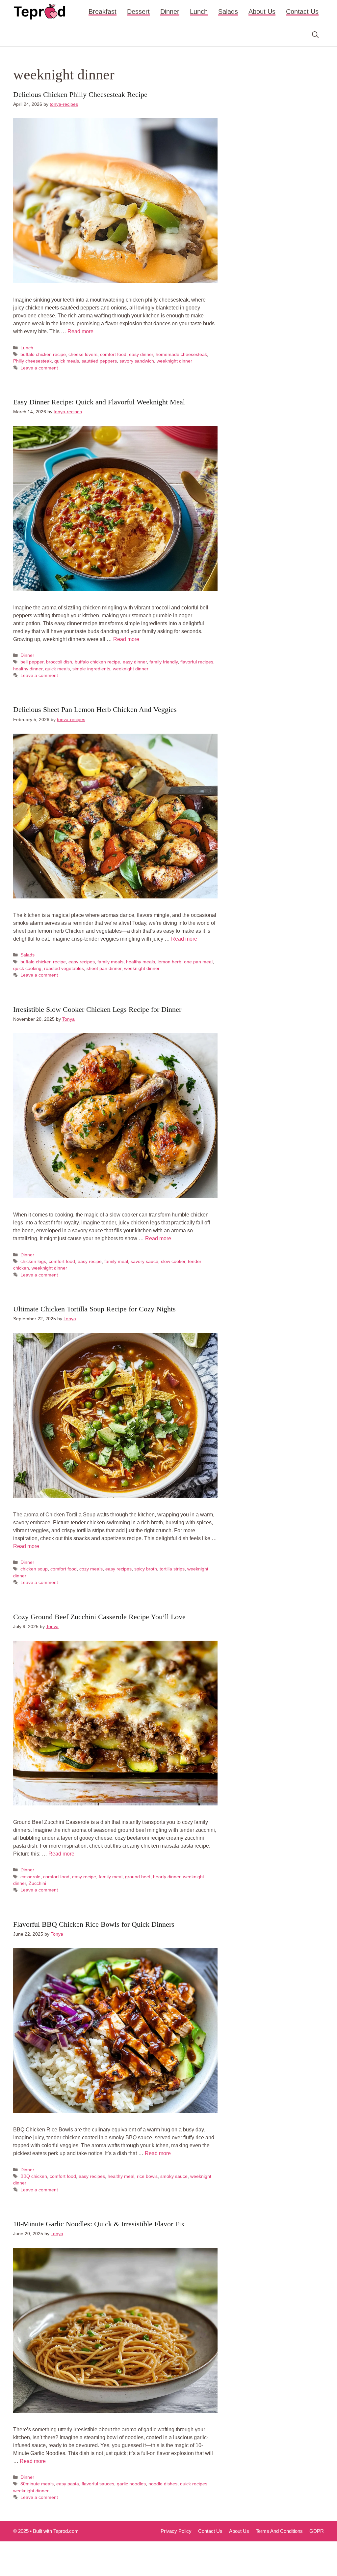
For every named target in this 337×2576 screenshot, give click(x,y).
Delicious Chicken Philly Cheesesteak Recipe (80, 94)
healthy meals (141, 962)
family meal (116, 1261)
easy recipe (90, 1261)
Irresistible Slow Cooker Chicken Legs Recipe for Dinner (97, 1009)
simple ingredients (91, 669)
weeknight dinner (174, 361)
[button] (315, 35)
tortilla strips (172, 1569)
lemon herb (169, 962)
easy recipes (82, 962)
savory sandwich (137, 361)
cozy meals (91, 1569)
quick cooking (27, 968)
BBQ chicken (34, 2176)
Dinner (170, 12)
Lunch (199, 12)
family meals (110, 962)
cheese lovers (83, 354)
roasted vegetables (64, 968)
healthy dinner (28, 669)
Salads (228, 12)
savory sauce (144, 1261)
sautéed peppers (99, 361)
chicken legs (33, 1261)
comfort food (113, 354)
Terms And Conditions (279, 2531)
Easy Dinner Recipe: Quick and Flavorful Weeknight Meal (99, 402)
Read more (80, 331)
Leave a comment (39, 368)
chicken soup (34, 1569)
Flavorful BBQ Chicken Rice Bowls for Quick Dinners (94, 1924)
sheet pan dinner (104, 968)
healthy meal (121, 2176)
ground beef (138, 1877)
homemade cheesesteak (181, 354)
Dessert (138, 12)
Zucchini (37, 1883)
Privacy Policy (176, 2531)
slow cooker (173, 1261)
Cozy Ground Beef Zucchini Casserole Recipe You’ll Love (99, 1617)
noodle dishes (163, 2484)
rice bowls (147, 2176)
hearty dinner (167, 1877)
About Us (262, 12)
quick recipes (194, 2484)
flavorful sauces (98, 2484)
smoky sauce (174, 2176)
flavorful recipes (197, 662)
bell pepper (32, 662)
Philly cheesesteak (32, 361)
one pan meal (198, 962)
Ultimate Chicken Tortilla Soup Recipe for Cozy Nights (94, 1309)
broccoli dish (59, 662)
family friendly (164, 662)
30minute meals (37, 2484)
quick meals (67, 361)
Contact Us (302, 12)
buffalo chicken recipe (43, 354)
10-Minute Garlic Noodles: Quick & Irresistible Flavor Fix (99, 2224)
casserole (30, 1877)
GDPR (317, 2531)
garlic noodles (131, 2484)
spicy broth (146, 1569)
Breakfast (103, 12)
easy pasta (68, 2484)
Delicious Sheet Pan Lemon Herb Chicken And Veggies (95, 709)
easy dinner (141, 354)
